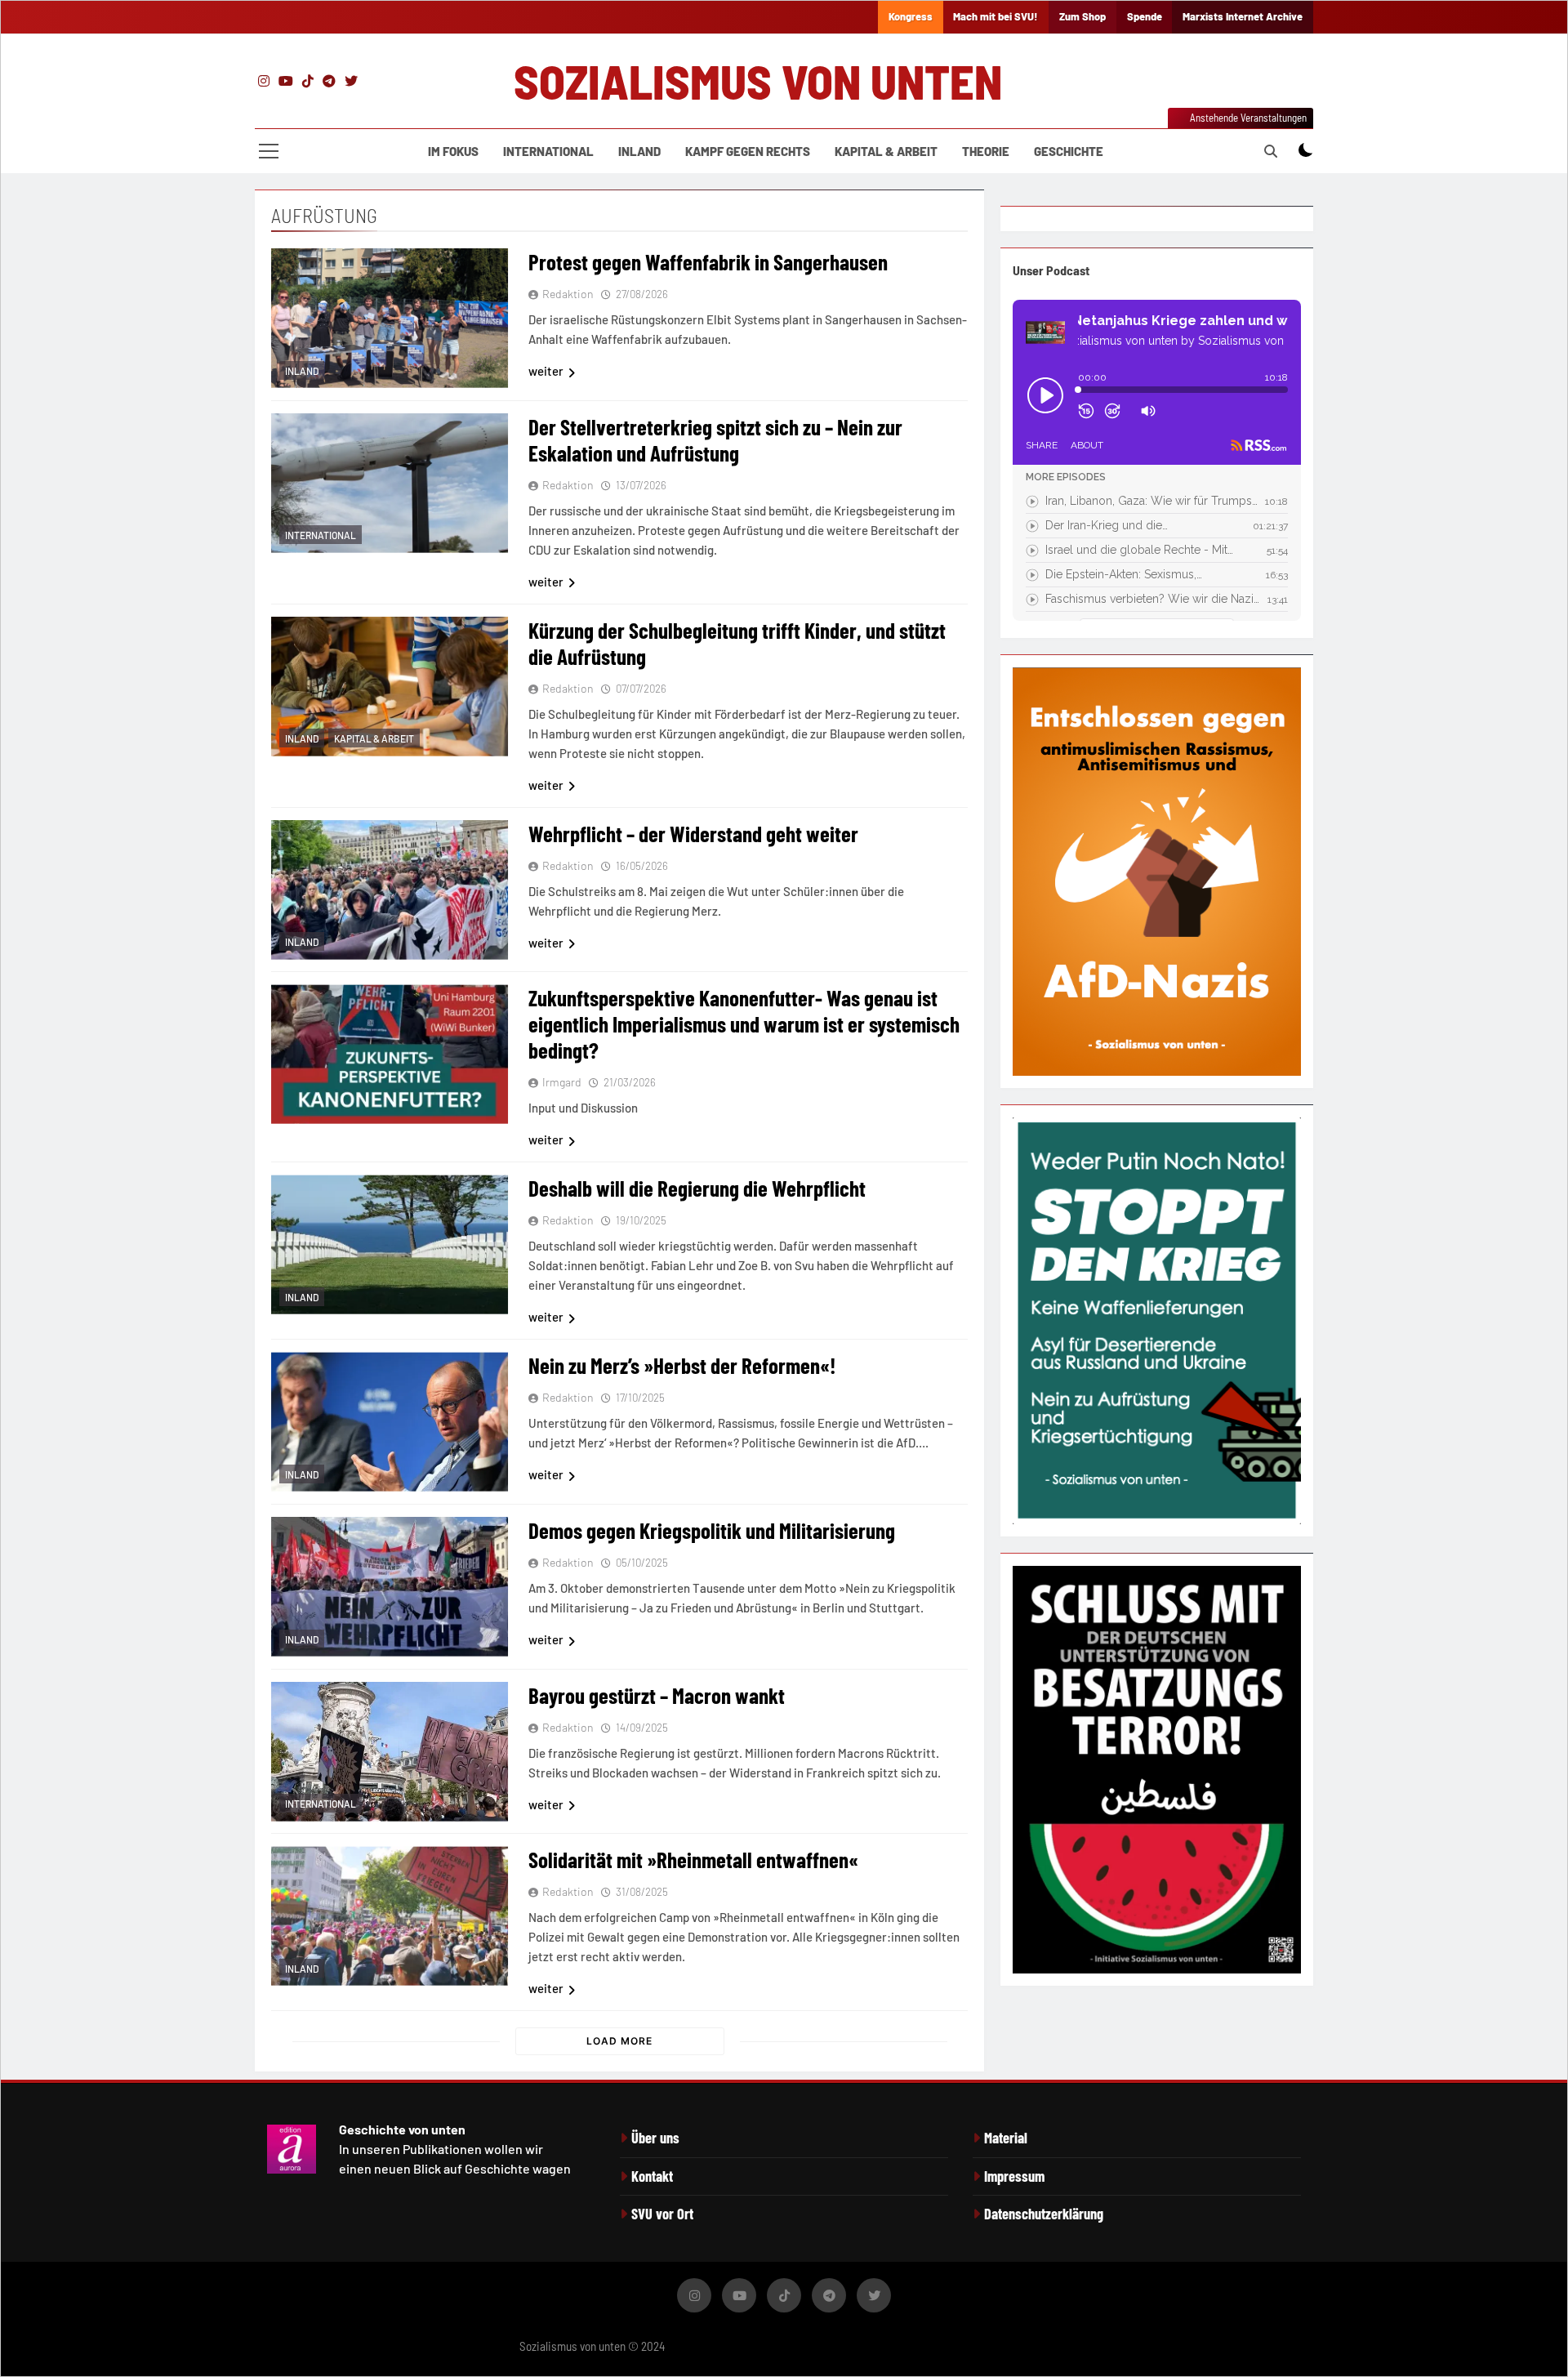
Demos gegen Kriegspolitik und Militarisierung (712, 1530)
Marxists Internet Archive (1243, 16)
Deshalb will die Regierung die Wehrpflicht (697, 1188)
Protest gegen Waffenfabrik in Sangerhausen (708, 261)
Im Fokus (453, 151)
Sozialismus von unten (758, 81)
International (548, 151)
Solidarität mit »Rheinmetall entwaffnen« (693, 1859)
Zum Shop (1082, 16)
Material (1006, 2138)
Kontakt (652, 2176)
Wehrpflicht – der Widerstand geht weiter (693, 833)
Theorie (986, 151)
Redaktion (568, 294)
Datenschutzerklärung (1044, 2214)
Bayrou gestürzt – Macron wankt (657, 1695)
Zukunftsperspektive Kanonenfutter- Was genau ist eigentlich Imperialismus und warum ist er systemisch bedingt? (744, 1023)
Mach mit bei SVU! (996, 16)
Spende (1145, 16)
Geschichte (1069, 151)
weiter (546, 371)
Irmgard (562, 1082)
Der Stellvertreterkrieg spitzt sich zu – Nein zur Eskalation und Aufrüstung (715, 439)
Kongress (911, 16)
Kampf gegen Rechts (748, 151)
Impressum (1014, 2176)
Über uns (655, 2138)
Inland (639, 151)
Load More (619, 2041)
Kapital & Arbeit (886, 151)
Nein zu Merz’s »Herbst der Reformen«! (682, 1365)
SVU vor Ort (662, 2214)
